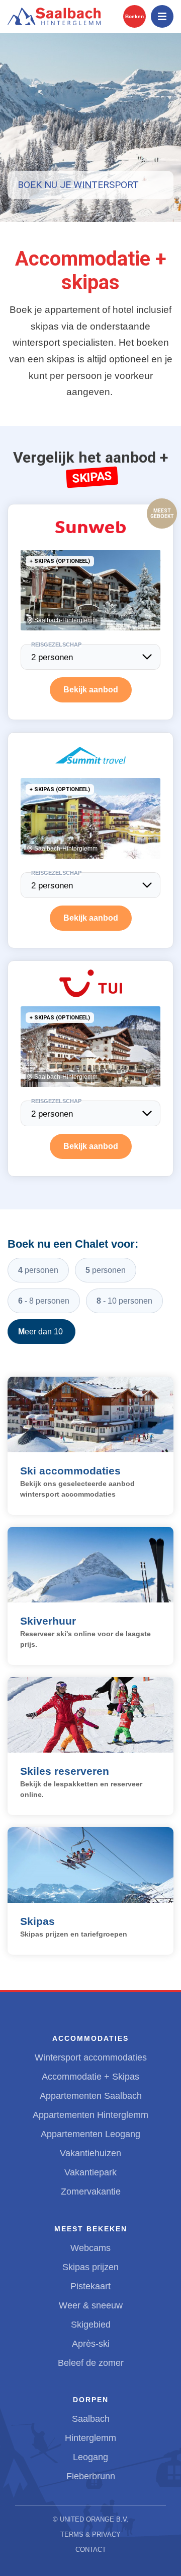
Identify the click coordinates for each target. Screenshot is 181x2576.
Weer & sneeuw (91, 2305)
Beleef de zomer (91, 2363)
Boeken (134, 16)
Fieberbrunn (91, 2476)
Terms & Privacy (90, 2534)
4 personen (38, 1270)
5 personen (106, 1270)
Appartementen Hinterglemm (90, 2115)
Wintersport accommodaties (91, 2057)
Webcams (90, 2248)
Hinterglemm (90, 2438)
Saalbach (91, 2419)
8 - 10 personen (124, 1301)
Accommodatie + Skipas (90, 2077)
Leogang (90, 2457)
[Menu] (162, 16)
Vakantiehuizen (90, 2153)
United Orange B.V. (94, 2519)
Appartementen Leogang (90, 2134)
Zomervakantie (91, 2192)
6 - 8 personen (44, 1301)
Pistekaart (90, 2286)
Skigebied (91, 2325)
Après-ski (91, 2344)
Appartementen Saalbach (91, 2096)
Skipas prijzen (90, 2267)
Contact (91, 2550)
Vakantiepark (90, 2172)
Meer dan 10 (41, 1332)
